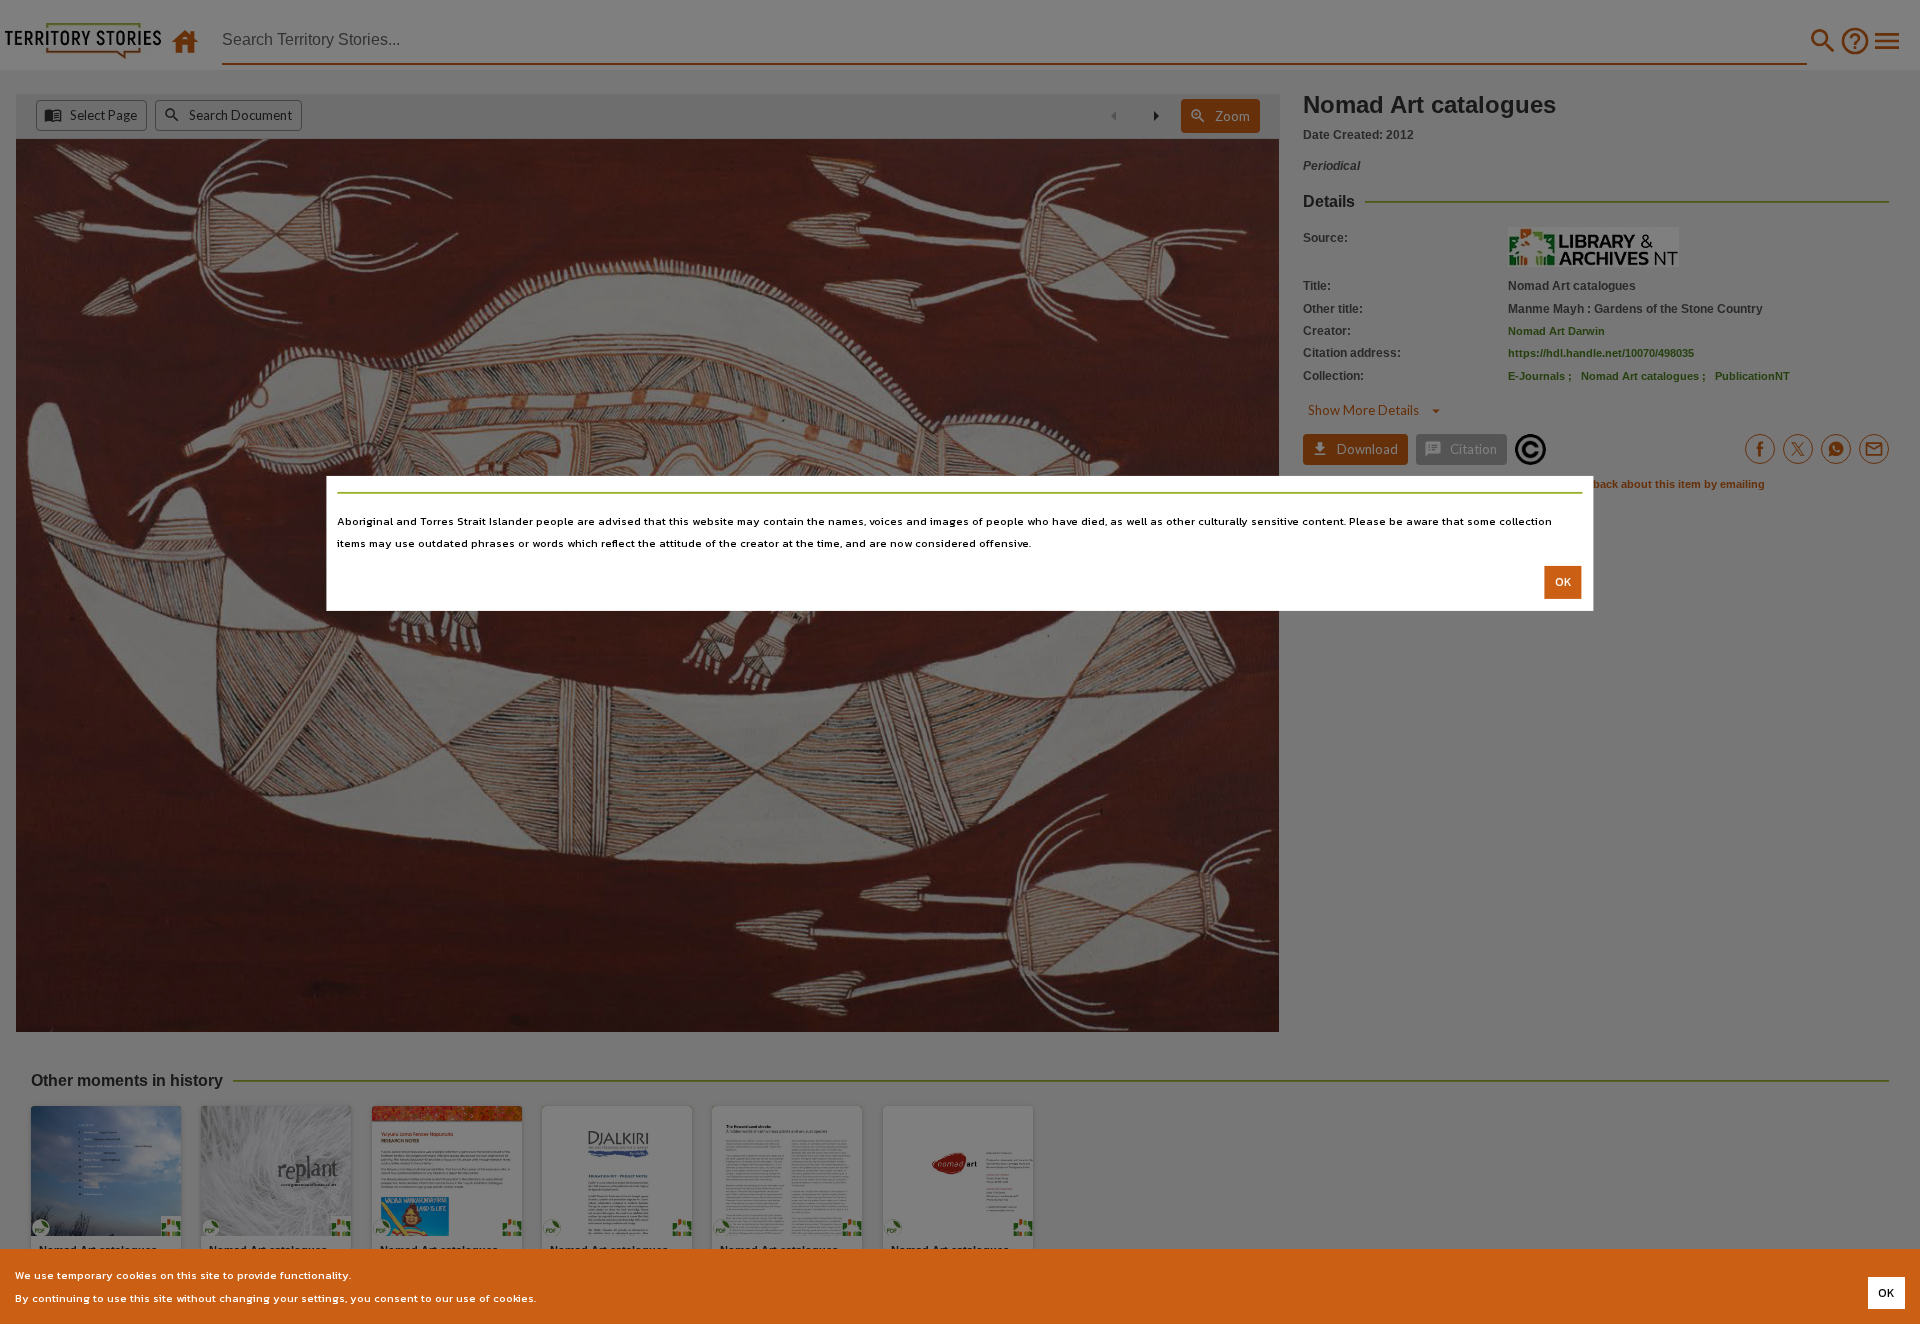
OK (1563, 582)
